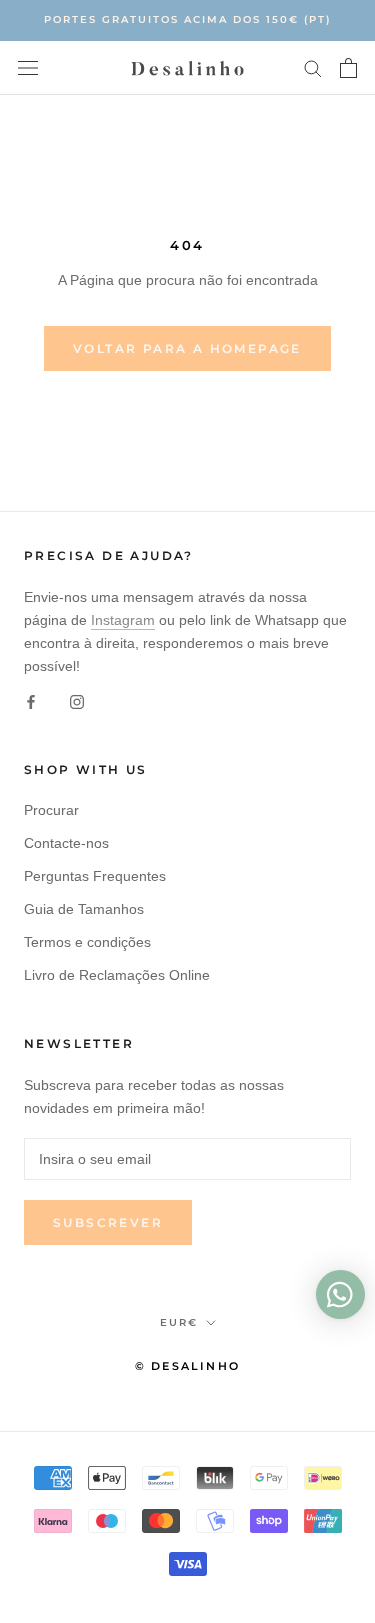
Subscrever (108, 1222)
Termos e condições (87, 942)
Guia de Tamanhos (84, 909)
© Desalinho (187, 1366)
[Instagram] (77, 700)
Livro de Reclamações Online (117, 975)
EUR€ (179, 1322)
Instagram (123, 620)
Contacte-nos (66, 843)
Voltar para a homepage (187, 348)
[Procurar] (313, 67)
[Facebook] (31, 700)
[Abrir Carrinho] (348, 68)
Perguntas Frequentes (95, 876)
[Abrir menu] (28, 67)
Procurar (51, 810)
